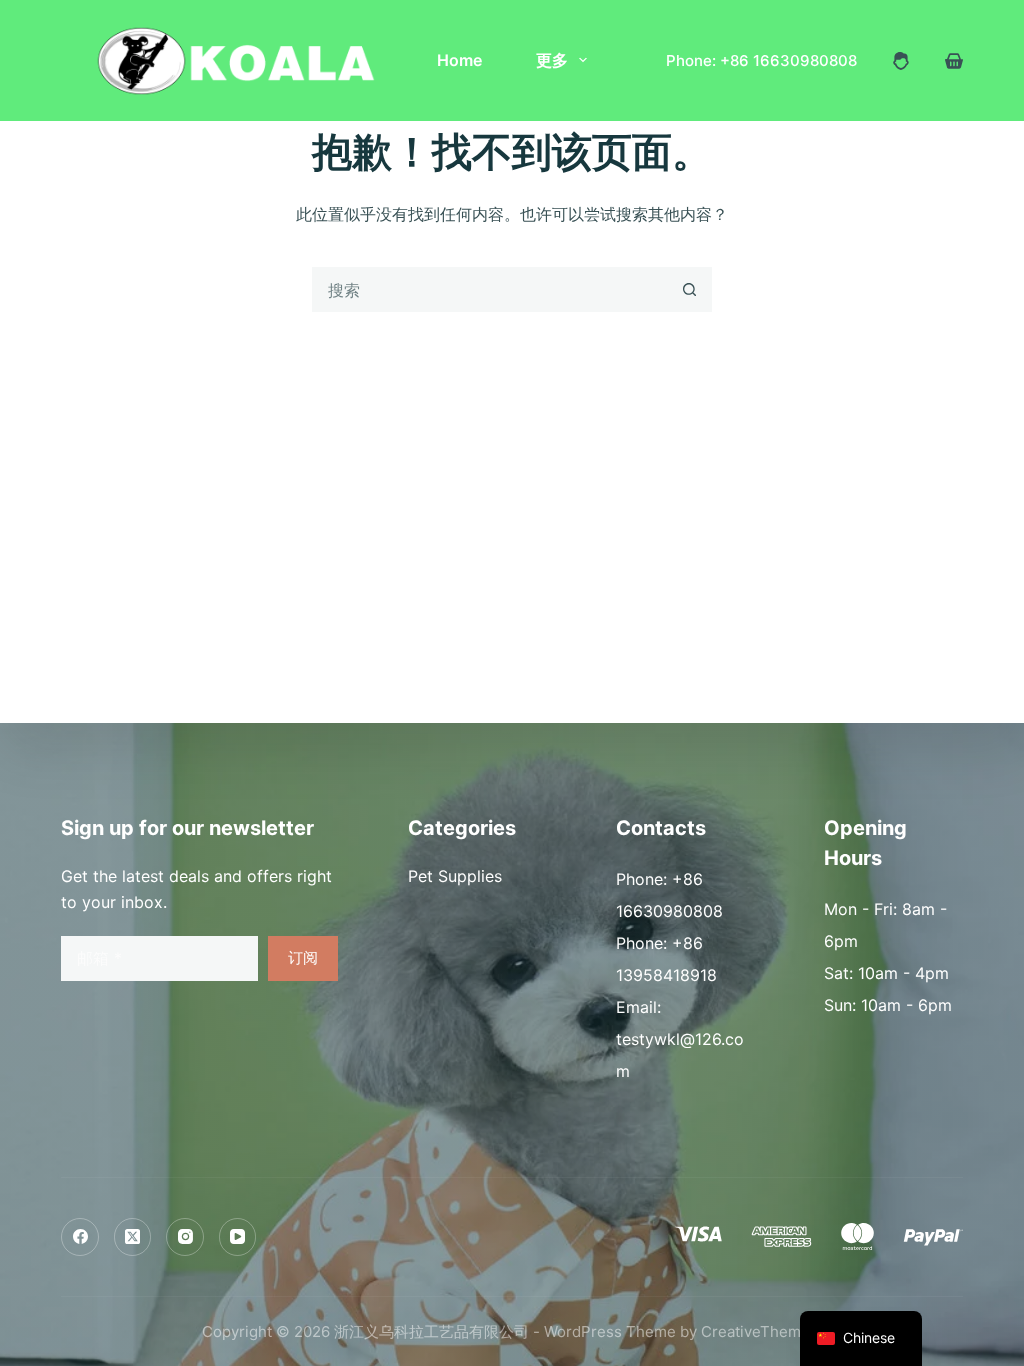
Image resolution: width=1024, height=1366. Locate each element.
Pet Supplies (455, 876)
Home (459, 60)
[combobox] (490, 289)
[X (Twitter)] (133, 1237)
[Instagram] (185, 1237)
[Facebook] (80, 1237)
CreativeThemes (759, 1331)
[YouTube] (238, 1237)
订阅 (303, 957)
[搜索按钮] (689, 289)
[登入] (901, 61)
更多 (552, 60)
